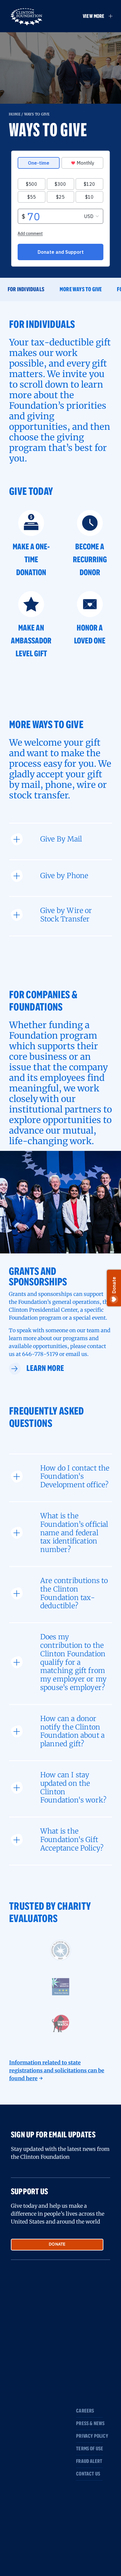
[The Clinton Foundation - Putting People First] (27, 16)
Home (15, 114)
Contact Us (88, 2474)
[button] (95, 16)
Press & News (89, 2424)
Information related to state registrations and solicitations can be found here (57, 2070)
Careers (85, 2411)
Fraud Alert (89, 2461)
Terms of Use (89, 2449)
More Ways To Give (81, 289)
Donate (57, 2244)
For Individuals (26, 289)
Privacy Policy (89, 2436)
